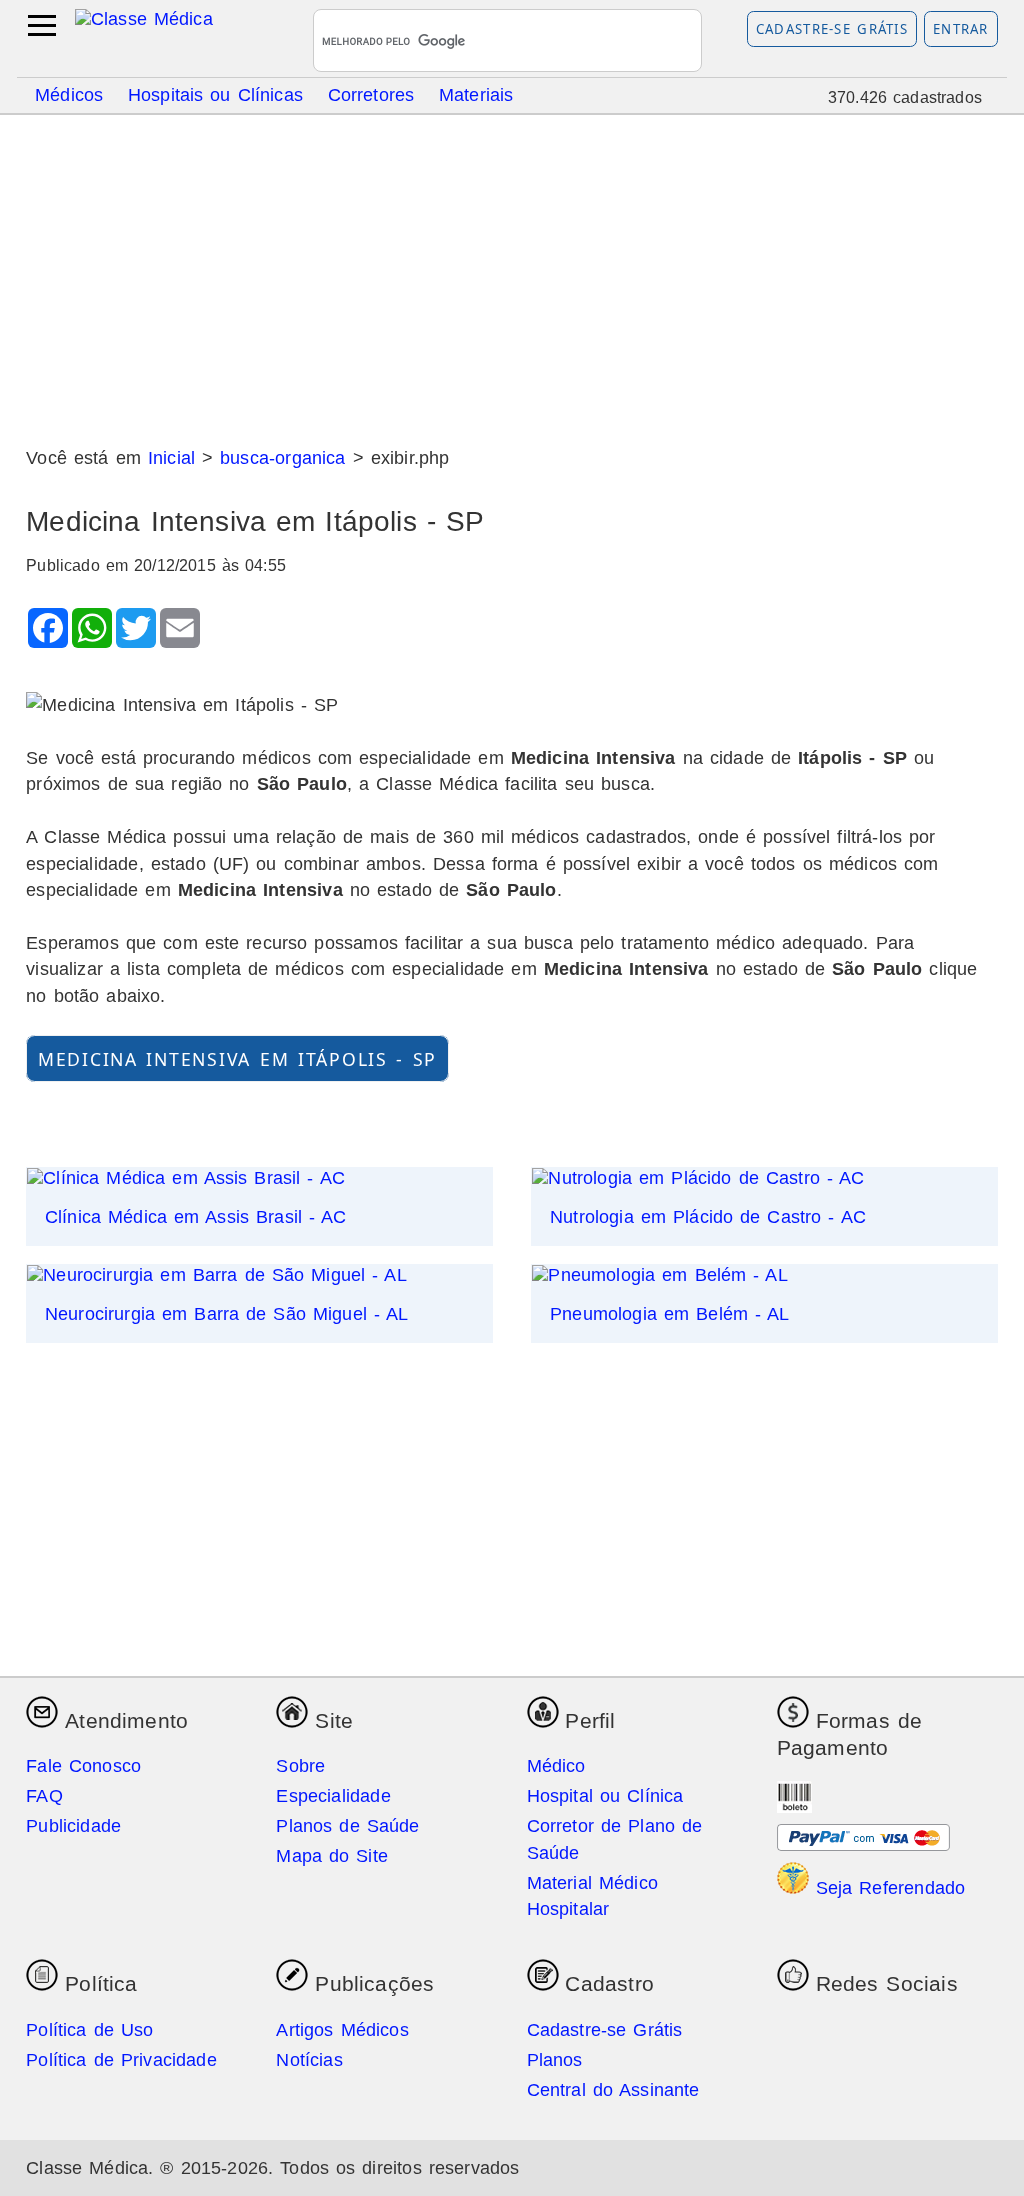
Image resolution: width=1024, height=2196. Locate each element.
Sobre (300, 1766)
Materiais (476, 94)
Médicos (69, 94)
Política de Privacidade (121, 2060)
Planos (555, 2060)
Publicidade (73, 1826)
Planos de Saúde (347, 1826)
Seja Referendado (887, 1888)
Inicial (171, 458)
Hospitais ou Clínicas (215, 94)
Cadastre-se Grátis (832, 29)
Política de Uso (89, 2030)
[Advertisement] (512, 273)
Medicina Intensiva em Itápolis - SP (237, 1058)
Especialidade (333, 1796)
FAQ (44, 1796)
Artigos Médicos (342, 2030)
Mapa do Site (332, 1856)
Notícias (309, 2060)
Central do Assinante (613, 2090)
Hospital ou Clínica (605, 1796)
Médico (556, 1766)
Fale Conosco (83, 1766)
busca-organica (282, 458)
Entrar (961, 29)
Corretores (371, 94)
